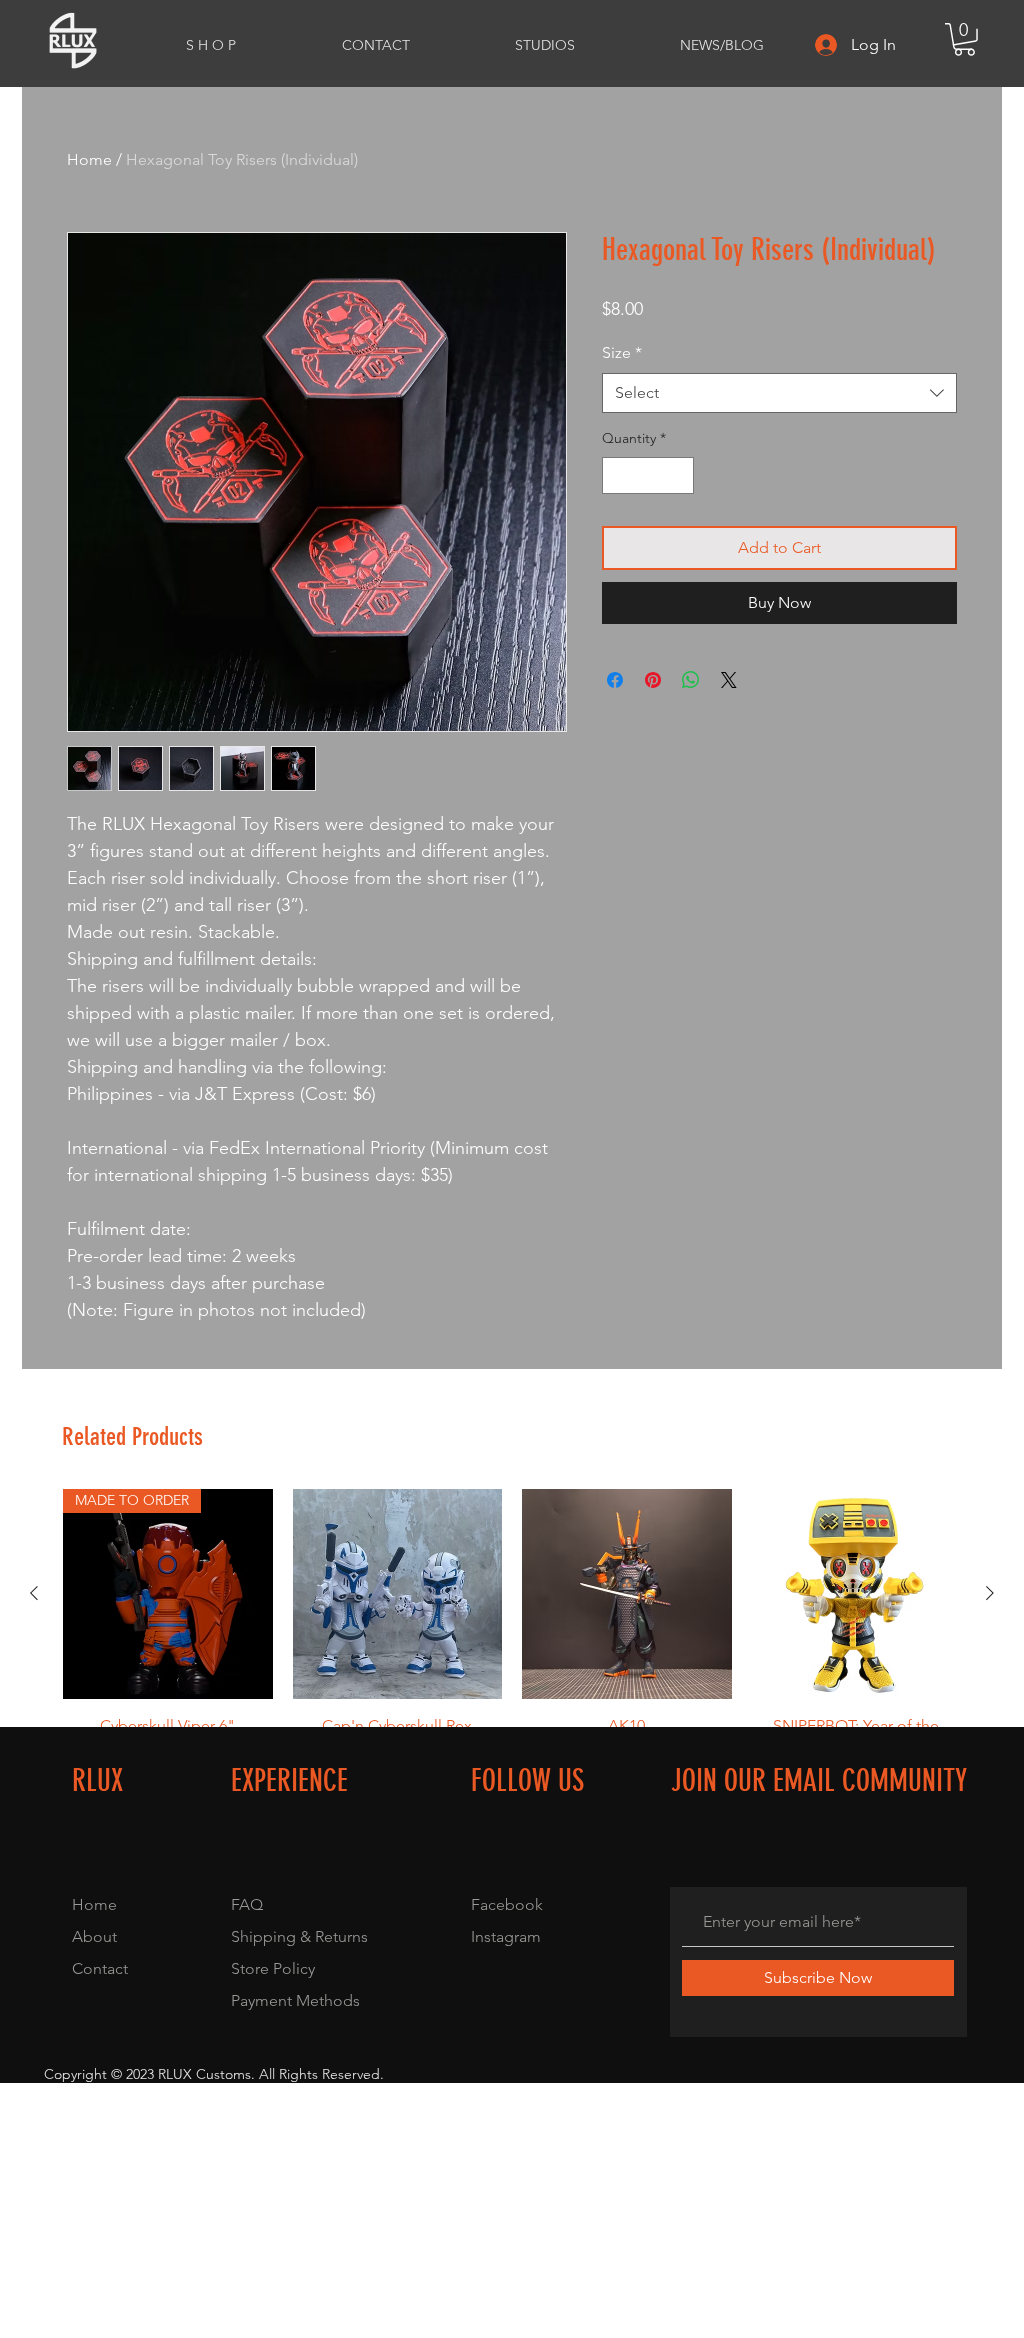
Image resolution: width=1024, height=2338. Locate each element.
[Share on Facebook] (615, 680)
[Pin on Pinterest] (653, 680)
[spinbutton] (648, 475)
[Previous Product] (34, 1593)
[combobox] (779, 393)
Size (622, 352)
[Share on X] (729, 680)
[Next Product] (990, 1593)
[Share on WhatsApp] (691, 680)
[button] (964, 39)
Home (89, 159)
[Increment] (678, 475)
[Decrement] (617, 475)
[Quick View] (398, 1594)
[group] (512, 1644)
